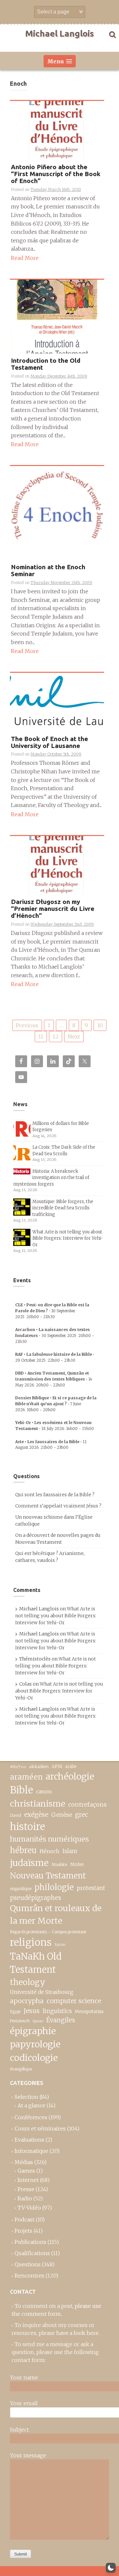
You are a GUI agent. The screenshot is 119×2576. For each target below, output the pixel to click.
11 (41, 1037)
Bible (21, 1790)
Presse (26, 2189)
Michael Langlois (59, 33)
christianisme (38, 1804)
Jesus (32, 2011)
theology (28, 1982)
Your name (24, 2377)
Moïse (77, 1864)
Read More (25, 258)
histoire (27, 1827)
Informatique (31, 2151)
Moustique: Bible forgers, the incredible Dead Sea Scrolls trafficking (63, 1208)
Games (26, 2171)
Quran (38, 2021)
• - (52, 1311)
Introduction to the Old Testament (46, 364)
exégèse (36, 1815)
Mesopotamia (89, 2012)
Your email (24, 2403)
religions (31, 1942)
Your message (28, 2455)
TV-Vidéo (29, 2208)
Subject (19, 2430)
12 (56, 1037)
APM (57, 1767)
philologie (54, 1887)
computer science (74, 2001)
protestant (91, 1888)
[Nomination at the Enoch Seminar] (57, 512)
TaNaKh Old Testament (36, 1963)
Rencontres (29, 2276)
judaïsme (29, 1863)
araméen (26, 1777)
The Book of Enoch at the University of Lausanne (49, 742)
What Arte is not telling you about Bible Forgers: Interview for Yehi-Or (68, 1238)
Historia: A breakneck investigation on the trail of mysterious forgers (51, 1178)
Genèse (62, 1815)
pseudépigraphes (36, 1898)
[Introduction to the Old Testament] (57, 316)
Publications (30, 2242)
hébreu (23, 1850)
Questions (28, 2264)
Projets (23, 2231)
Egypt (15, 2012)
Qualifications (32, 2253)
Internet (28, 2180)
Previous (27, 1025)
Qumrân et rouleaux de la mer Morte (56, 1914)
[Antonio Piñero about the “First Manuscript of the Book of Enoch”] (57, 130)
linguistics (57, 2011)
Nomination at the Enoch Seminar (48, 571)
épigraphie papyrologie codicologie (35, 2044)
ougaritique (21, 1889)
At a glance (31, 2105)
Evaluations (29, 2140)
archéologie (70, 1776)
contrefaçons (87, 1804)
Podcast (24, 2219)
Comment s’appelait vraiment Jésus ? (58, 1506)
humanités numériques (49, 1839)
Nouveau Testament (48, 1876)
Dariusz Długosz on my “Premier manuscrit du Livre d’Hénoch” (53, 909)
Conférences (31, 2117)
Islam (70, 1851)
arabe (71, 1767)
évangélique (21, 2069)
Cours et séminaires (40, 2128)
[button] (111, 2568)
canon (44, 1791)
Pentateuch (20, 2021)
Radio (25, 2198)
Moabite (59, 1864)
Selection (26, 2097)
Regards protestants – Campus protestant (48, 1932)
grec (82, 1815)
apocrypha (27, 2001)
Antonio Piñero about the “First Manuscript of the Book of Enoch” (56, 174)
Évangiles (61, 2020)
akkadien (39, 1767)
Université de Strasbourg (42, 1992)
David (16, 1815)
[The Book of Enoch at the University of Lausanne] (57, 702)
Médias (24, 2162)
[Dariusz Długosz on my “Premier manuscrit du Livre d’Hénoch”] (57, 865)
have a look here (77, 2333)
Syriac (60, 1944)
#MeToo (18, 1767)
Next (74, 1037)
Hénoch (50, 1851)
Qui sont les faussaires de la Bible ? (55, 1495)
